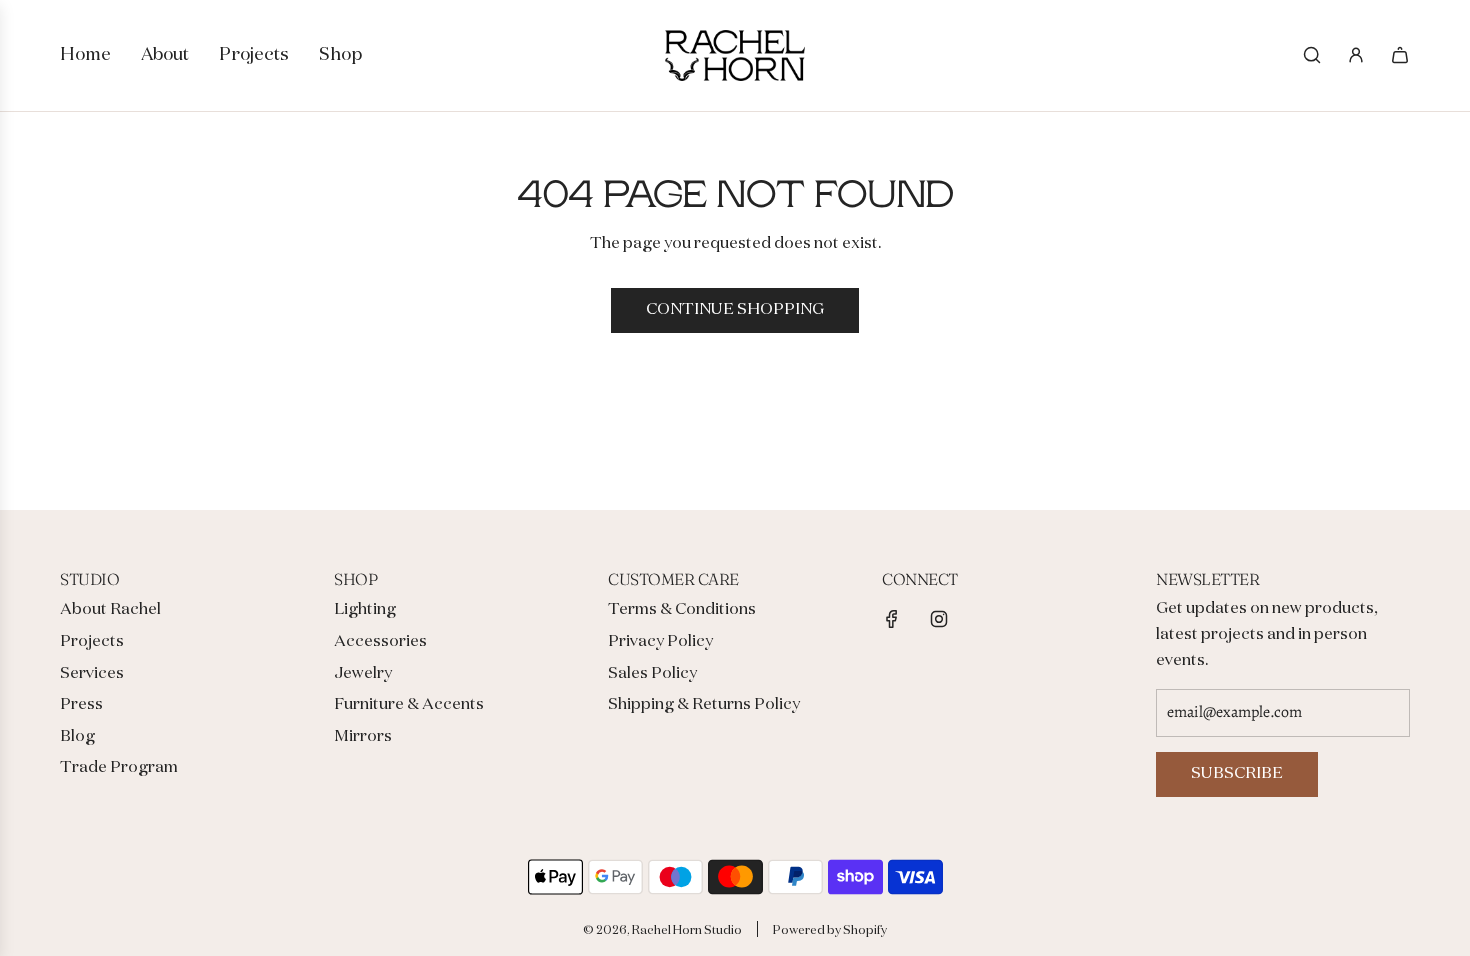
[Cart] (1400, 55)
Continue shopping (735, 310)
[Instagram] (939, 619)
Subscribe (1237, 774)
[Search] (1312, 55)
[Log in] (1356, 55)
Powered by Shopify (830, 931)
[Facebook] (892, 619)
